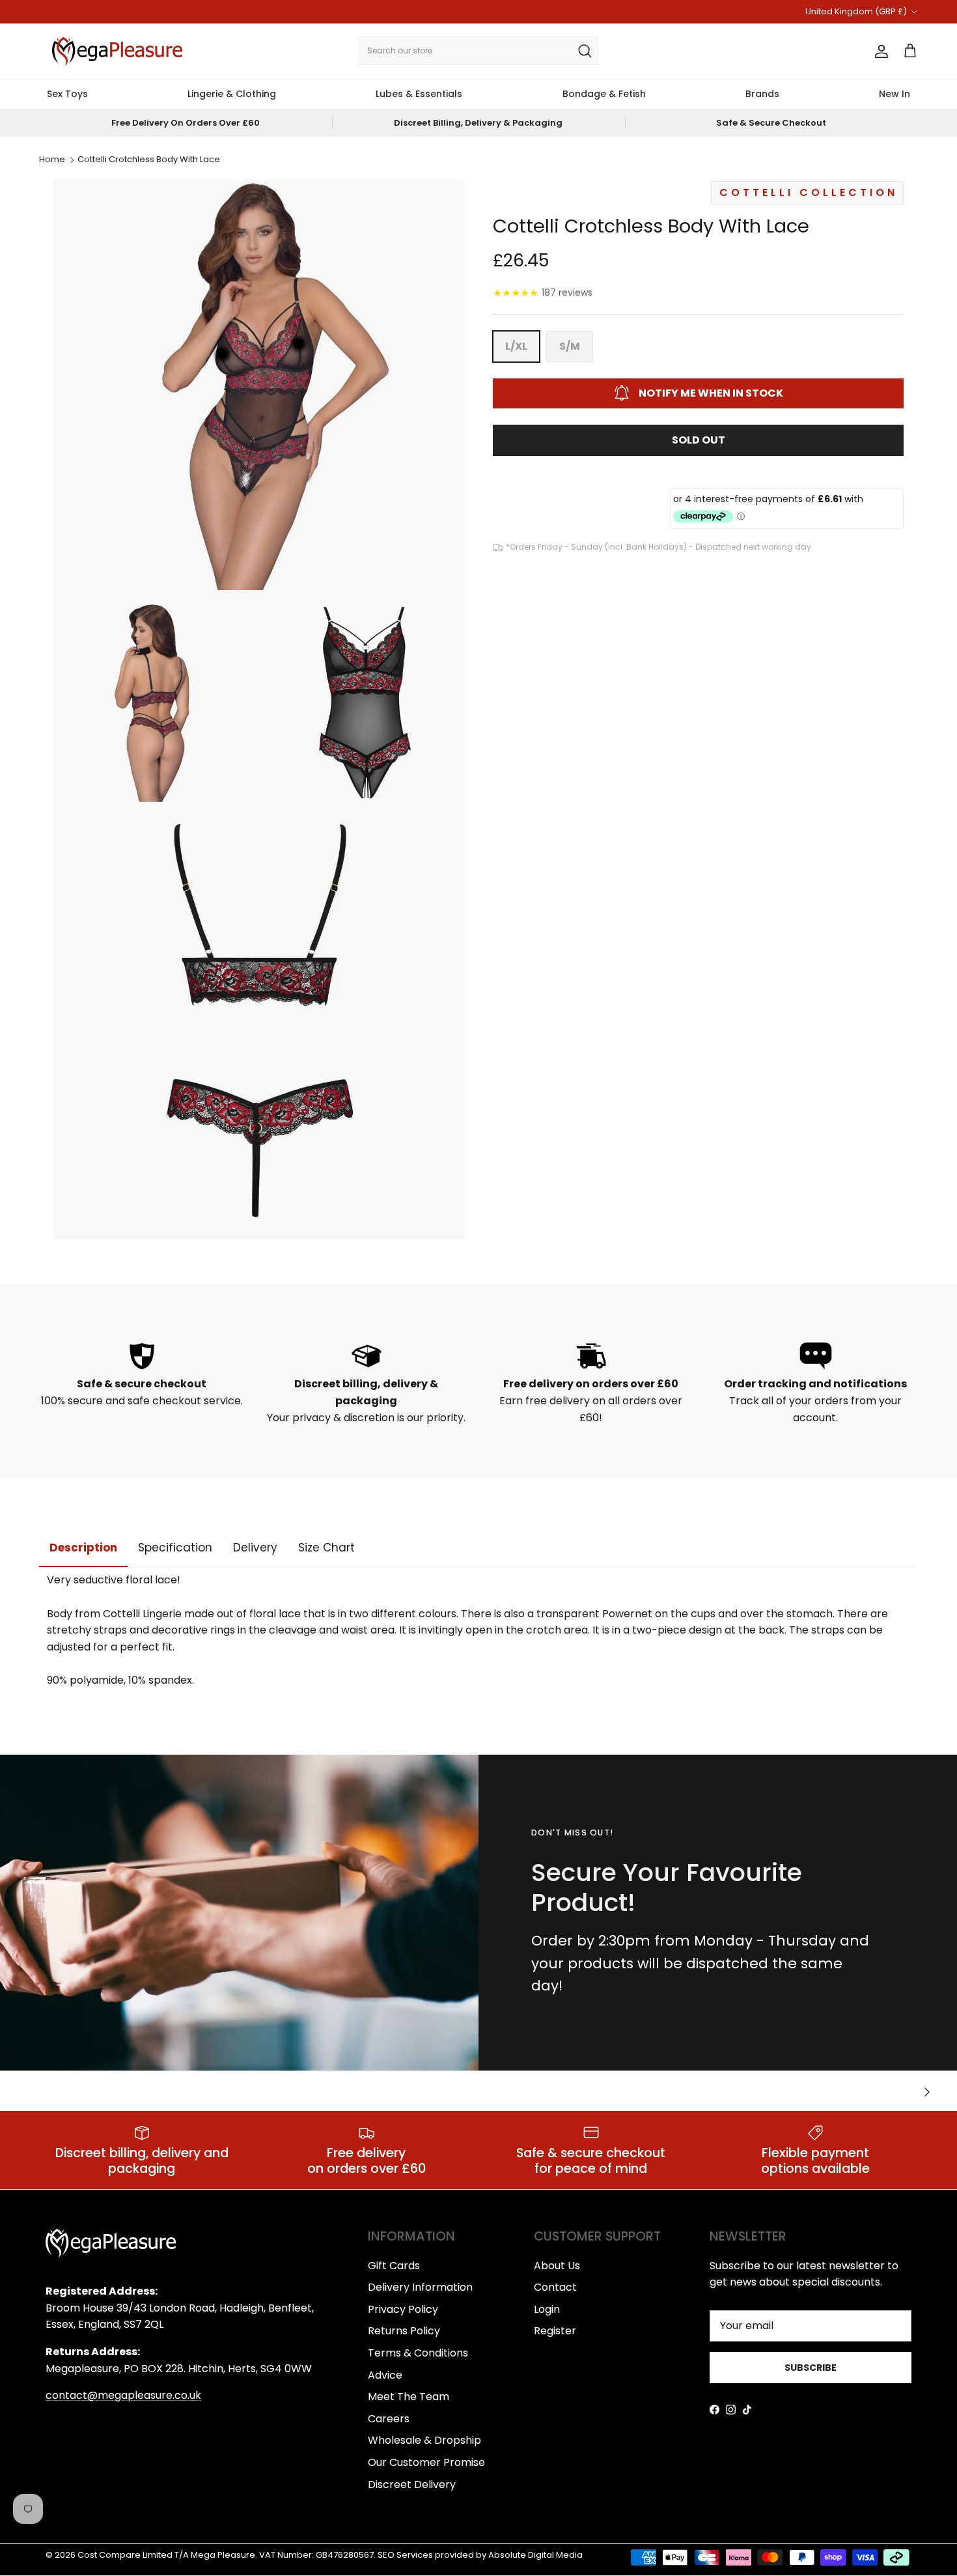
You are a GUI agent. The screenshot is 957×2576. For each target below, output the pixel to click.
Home (52, 160)
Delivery (255, 1548)
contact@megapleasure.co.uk (123, 2395)
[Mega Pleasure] (117, 51)
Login (547, 2309)
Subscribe (811, 2368)
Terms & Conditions (418, 2353)
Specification (175, 1548)
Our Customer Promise (426, 2462)
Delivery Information (420, 2287)
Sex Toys (67, 94)
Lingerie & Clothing (232, 94)
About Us (557, 2266)
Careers (389, 2419)
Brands (762, 94)
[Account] (879, 51)
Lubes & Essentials (419, 94)
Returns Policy (404, 2331)
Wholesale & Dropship (424, 2440)
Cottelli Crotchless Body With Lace (149, 160)
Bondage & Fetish (604, 94)
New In (895, 94)
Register (555, 2331)
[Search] (585, 51)
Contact (555, 2287)
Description (83, 1548)
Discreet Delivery (412, 2484)
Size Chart (326, 1548)
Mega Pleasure (223, 2555)
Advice (385, 2375)
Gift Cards (394, 2266)
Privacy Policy (403, 2309)
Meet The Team (409, 2397)
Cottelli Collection (809, 192)
